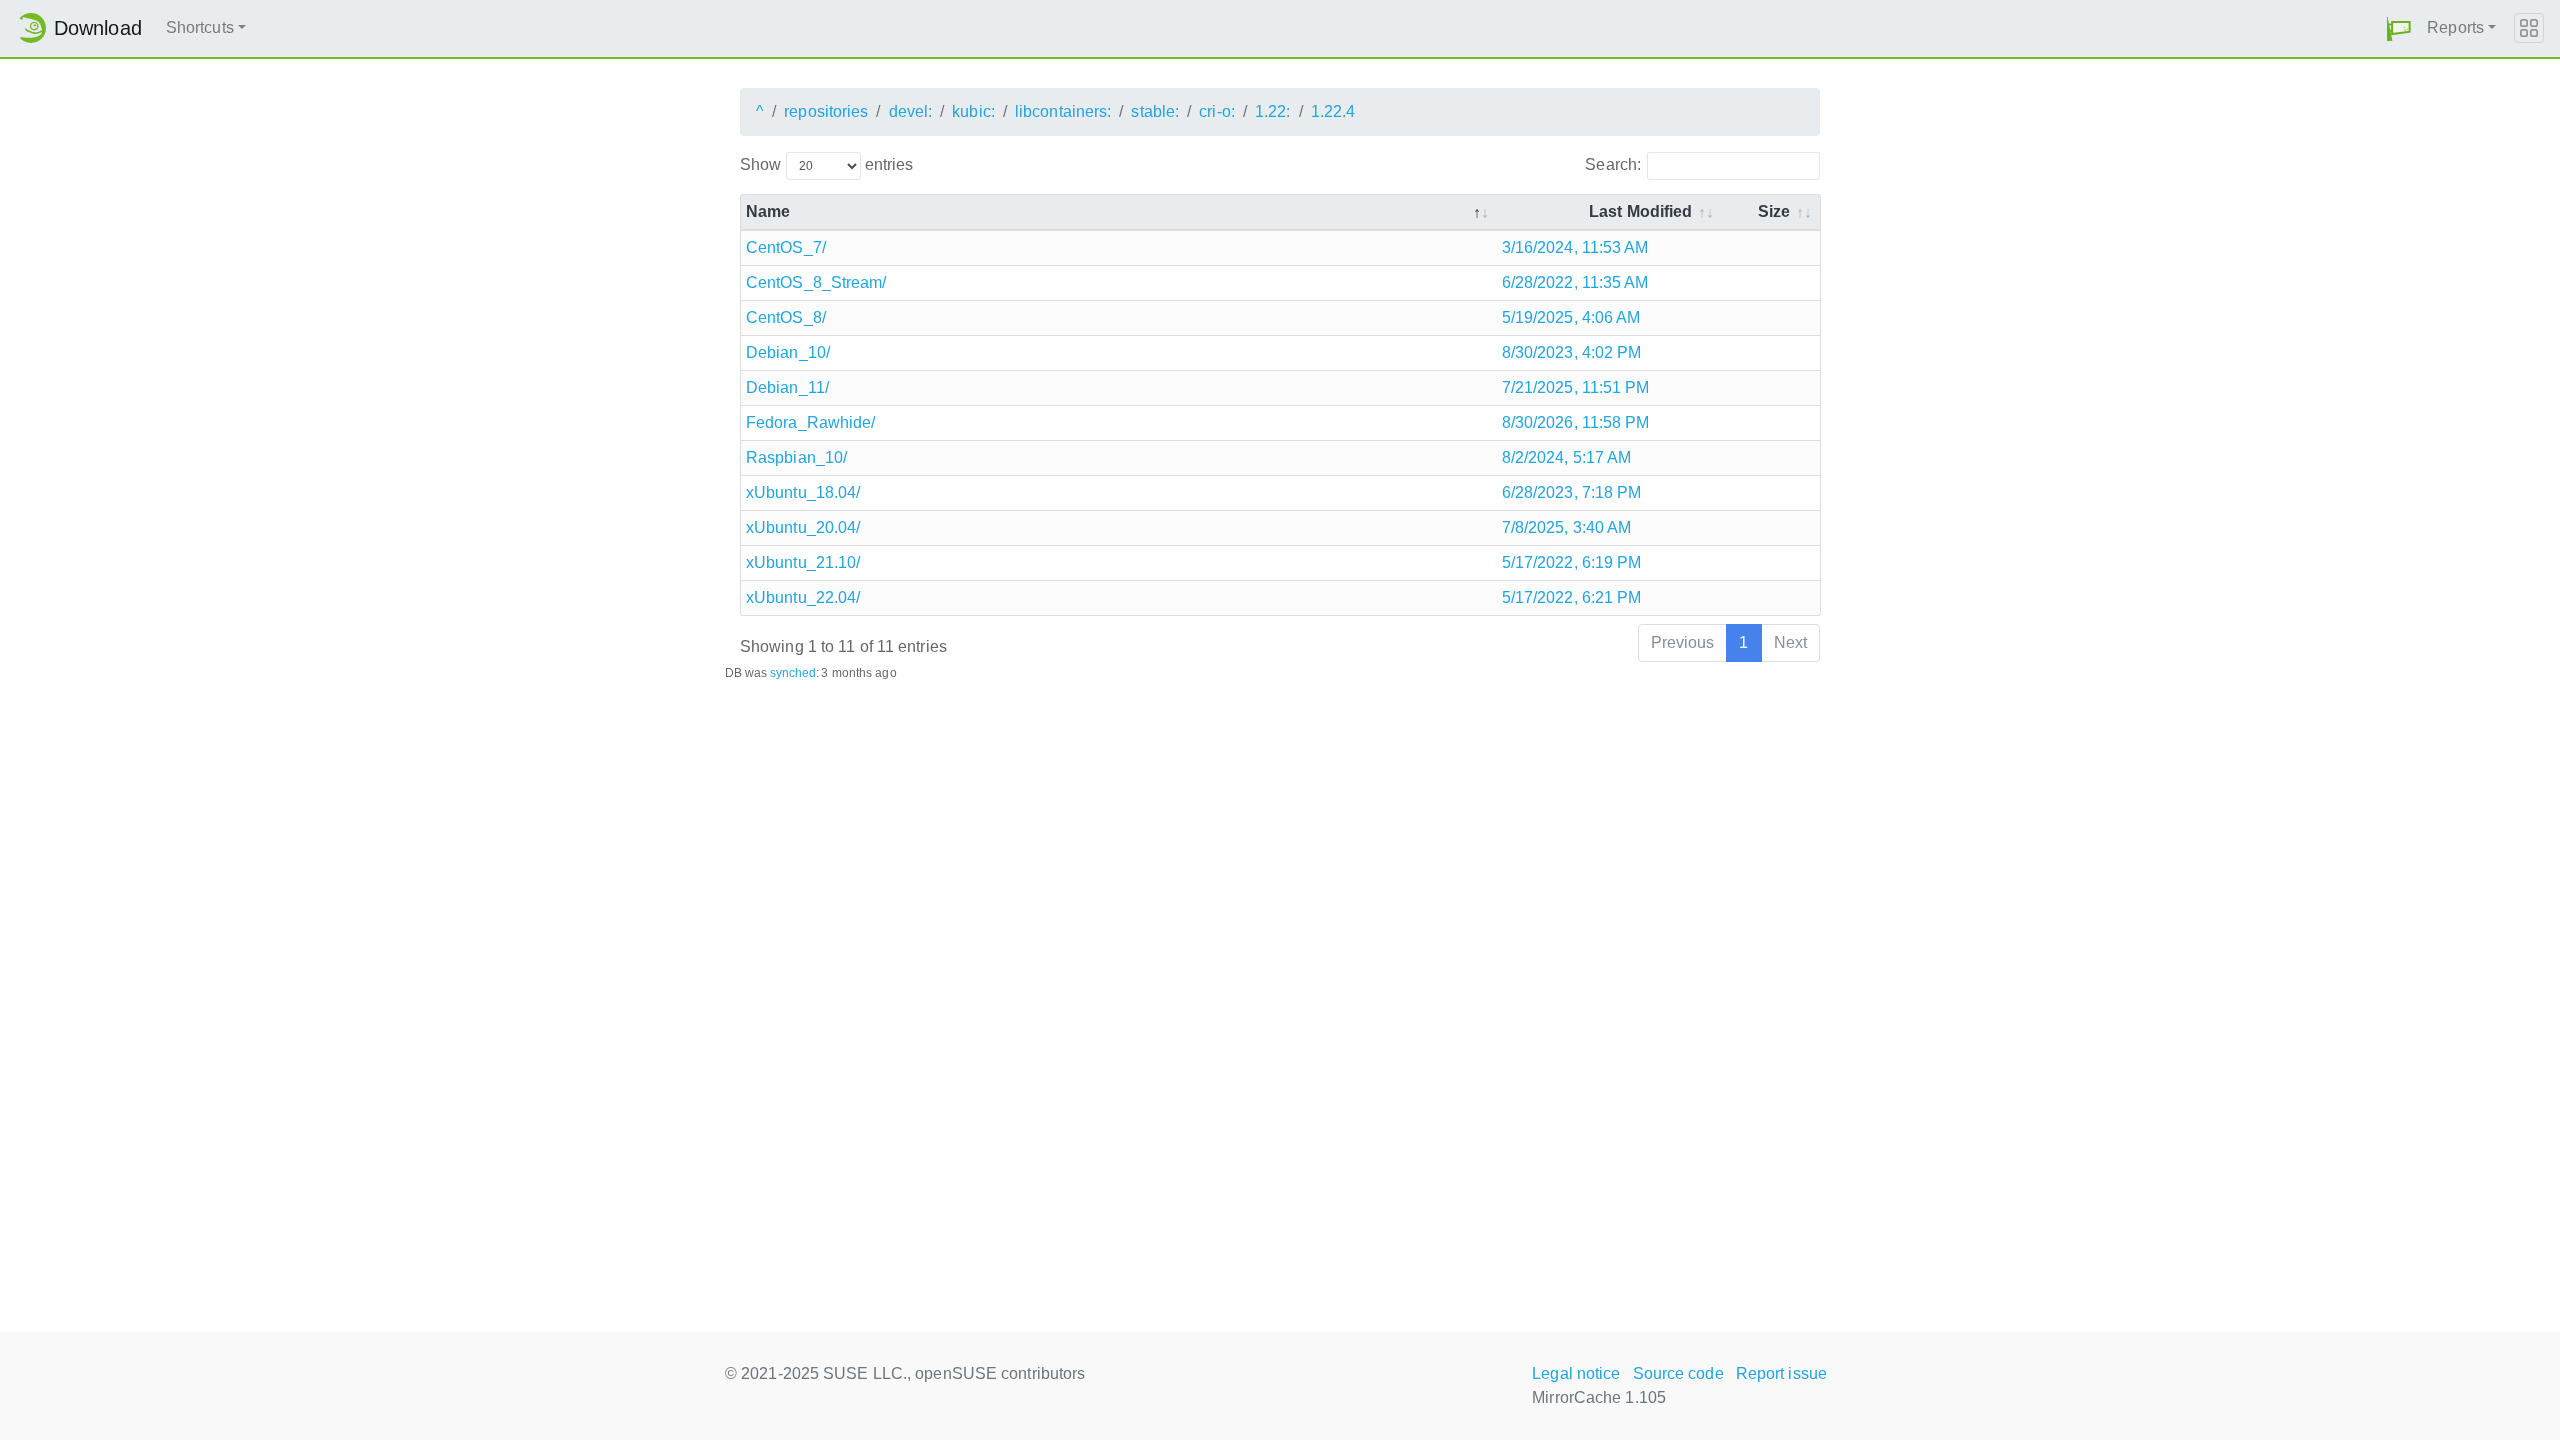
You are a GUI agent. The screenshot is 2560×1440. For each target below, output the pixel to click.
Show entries (826, 164)
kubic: (973, 111)
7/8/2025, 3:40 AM (1567, 527)
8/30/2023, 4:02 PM (1572, 352)
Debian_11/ (787, 387)
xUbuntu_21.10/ (803, 562)
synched (793, 673)
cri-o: (1217, 111)
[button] (2399, 28)
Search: (1613, 164)
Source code (1678, 1373)
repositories (826, 111)
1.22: (1273, 111)
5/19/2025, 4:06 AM (1571, 317)
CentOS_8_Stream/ (816, 282)
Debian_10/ (788, 352)
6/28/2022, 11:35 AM (1575, 282)
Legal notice (1576, 1373)
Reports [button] (2455, 27)
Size (1774, 211)
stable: (1155, 111)
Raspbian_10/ (796, 457)
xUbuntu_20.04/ (803, 527)
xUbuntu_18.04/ (803, 492)
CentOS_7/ (786, 247)
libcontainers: (1063, 111)
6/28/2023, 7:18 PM (1572, 492)
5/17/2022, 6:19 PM (1572, 562)
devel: (911, 111)
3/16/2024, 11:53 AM (1575, 247)
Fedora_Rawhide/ (811, 422)
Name (768, 211)
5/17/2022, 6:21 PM (1572, 597)
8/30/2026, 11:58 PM (1576, 422)
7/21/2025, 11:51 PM (1576, 387)
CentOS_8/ (786, 317)
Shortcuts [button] (200, 27)
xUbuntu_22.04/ (803, 597)
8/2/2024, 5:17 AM (1567, 457)
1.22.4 (1333, 111)
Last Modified (1640, 211)
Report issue (1781, 1373)
